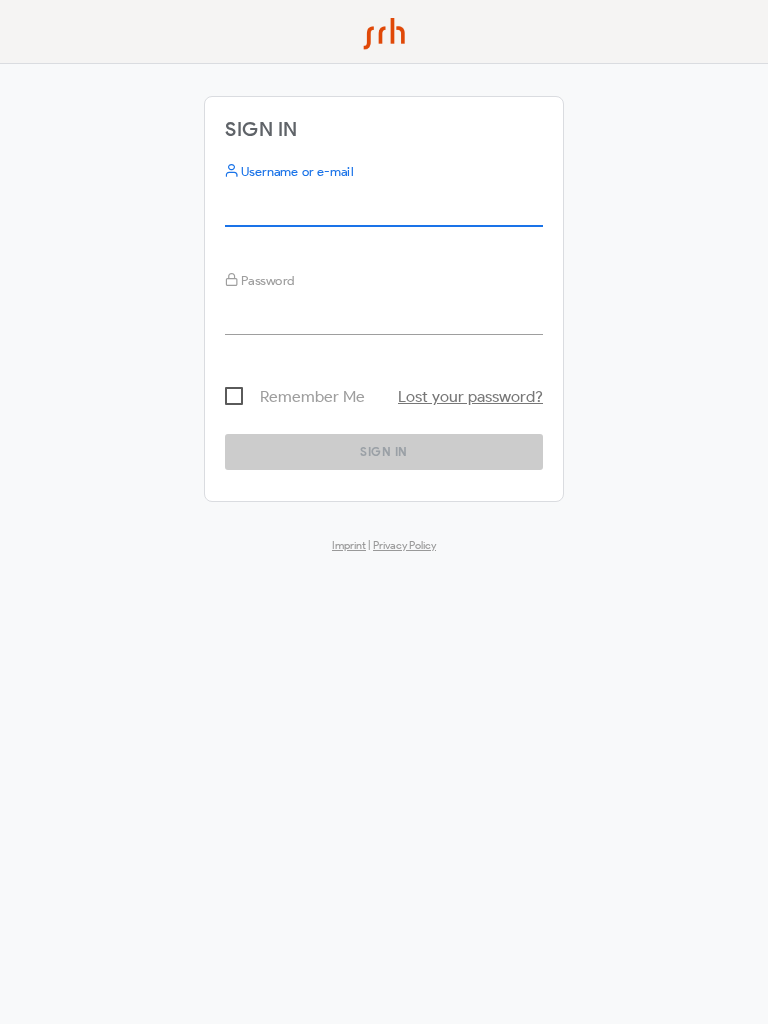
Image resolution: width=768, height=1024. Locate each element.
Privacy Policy (404, 545)
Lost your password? (470, 396)
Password (266, 280)
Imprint (349, 545)
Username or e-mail (295, 171)
